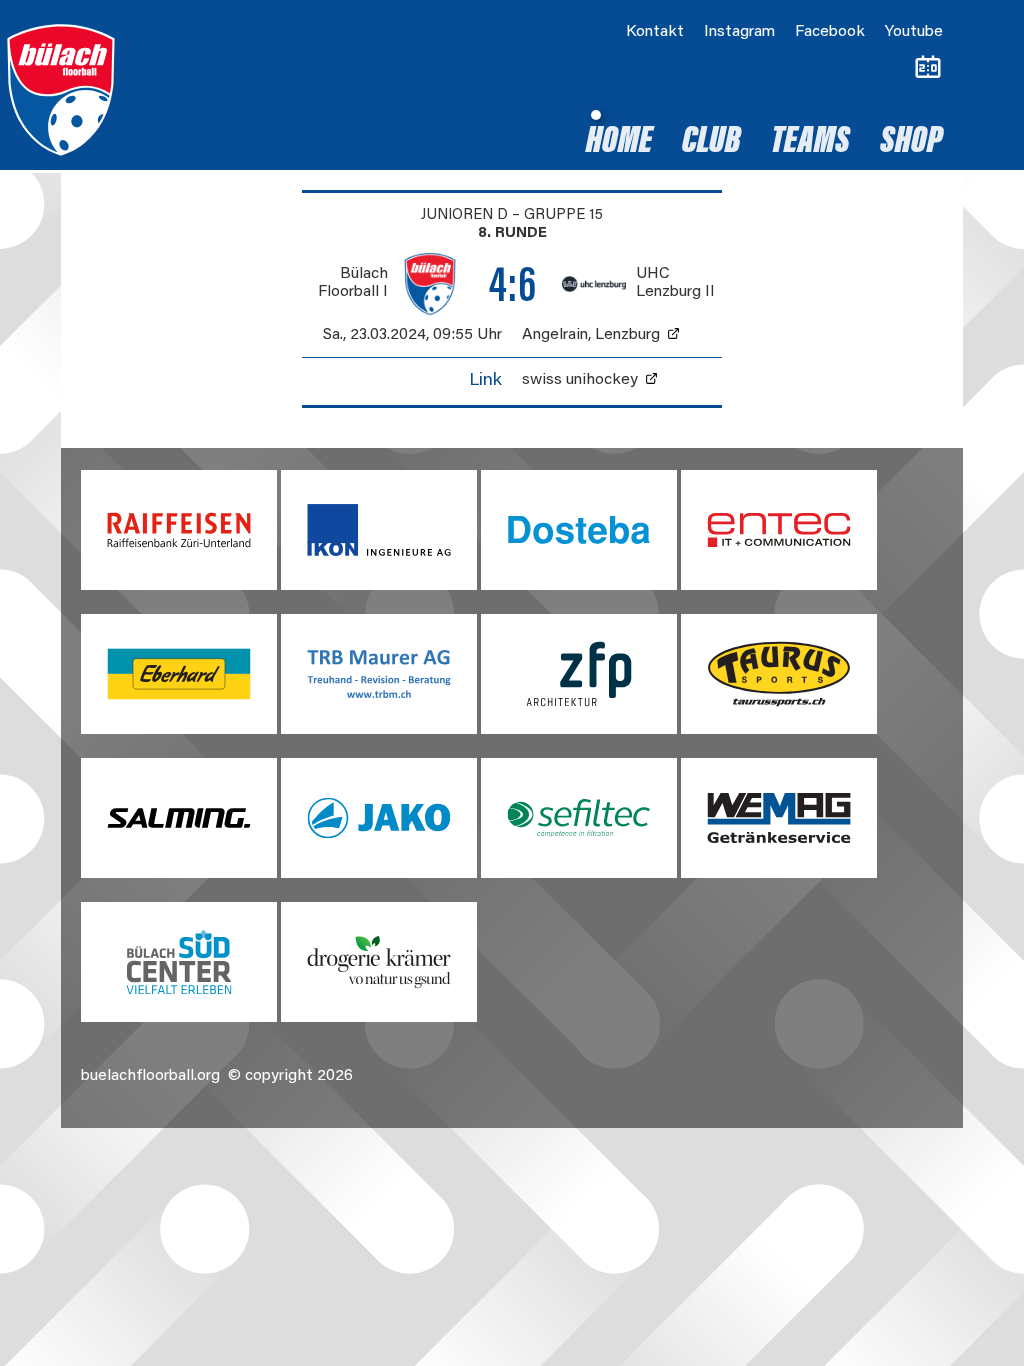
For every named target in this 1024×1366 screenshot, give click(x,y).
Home (619, 143)
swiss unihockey (580, 380)
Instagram (739, 32)
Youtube (914, 32)
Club (711, 143)
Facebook (830, 32)
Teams (810, 143)
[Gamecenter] (928, 68)
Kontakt (655, 32)
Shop (911, 143)
